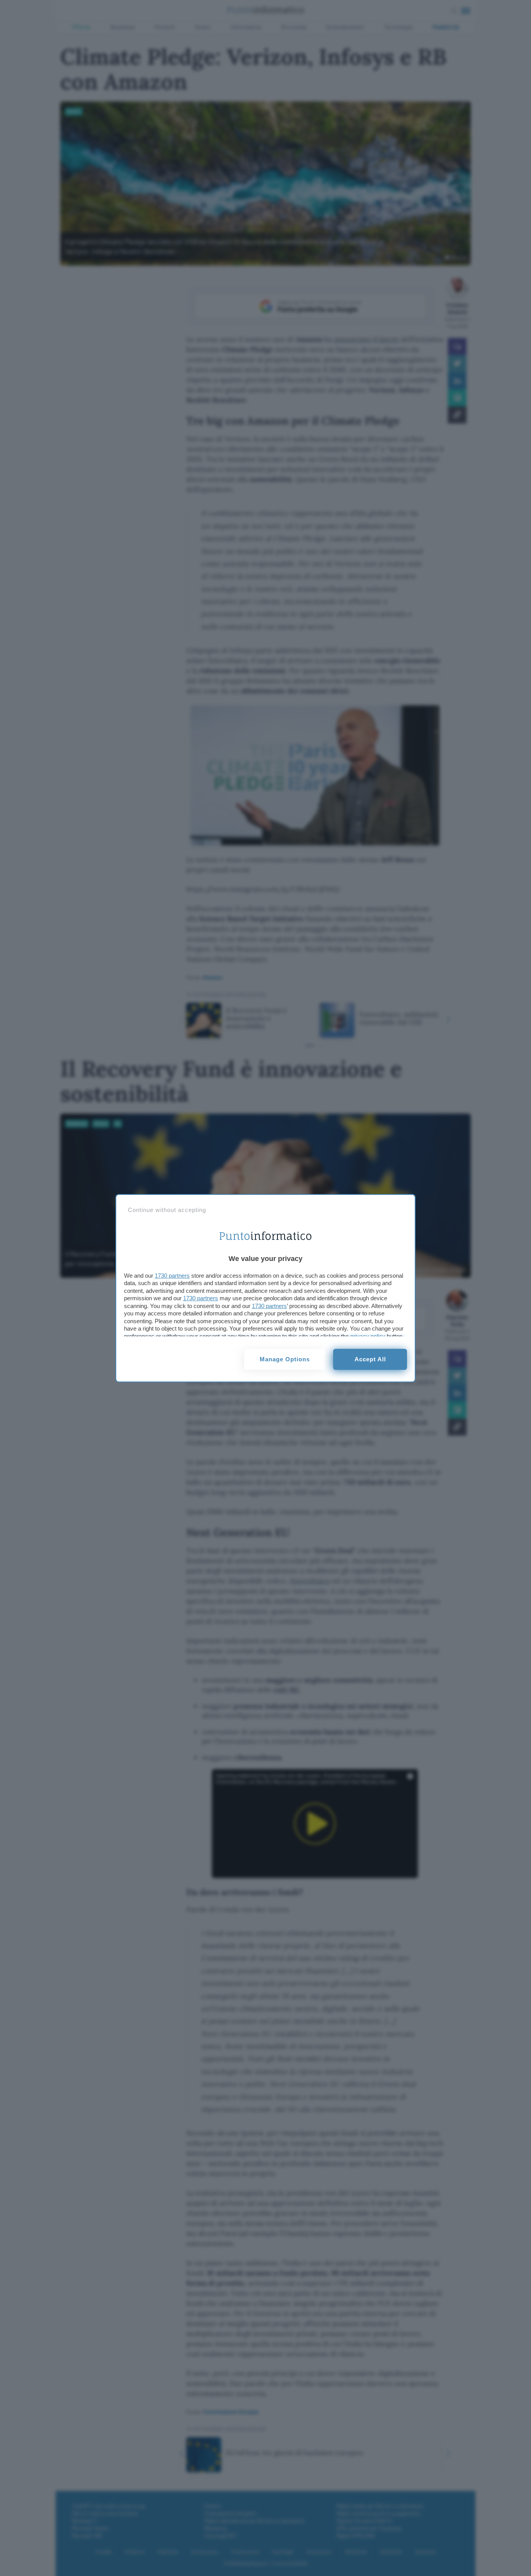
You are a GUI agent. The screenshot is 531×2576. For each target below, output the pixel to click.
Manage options (285, 1359)
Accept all (370, 1359)
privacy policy (368, 1336)
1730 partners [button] (172, 1276)
